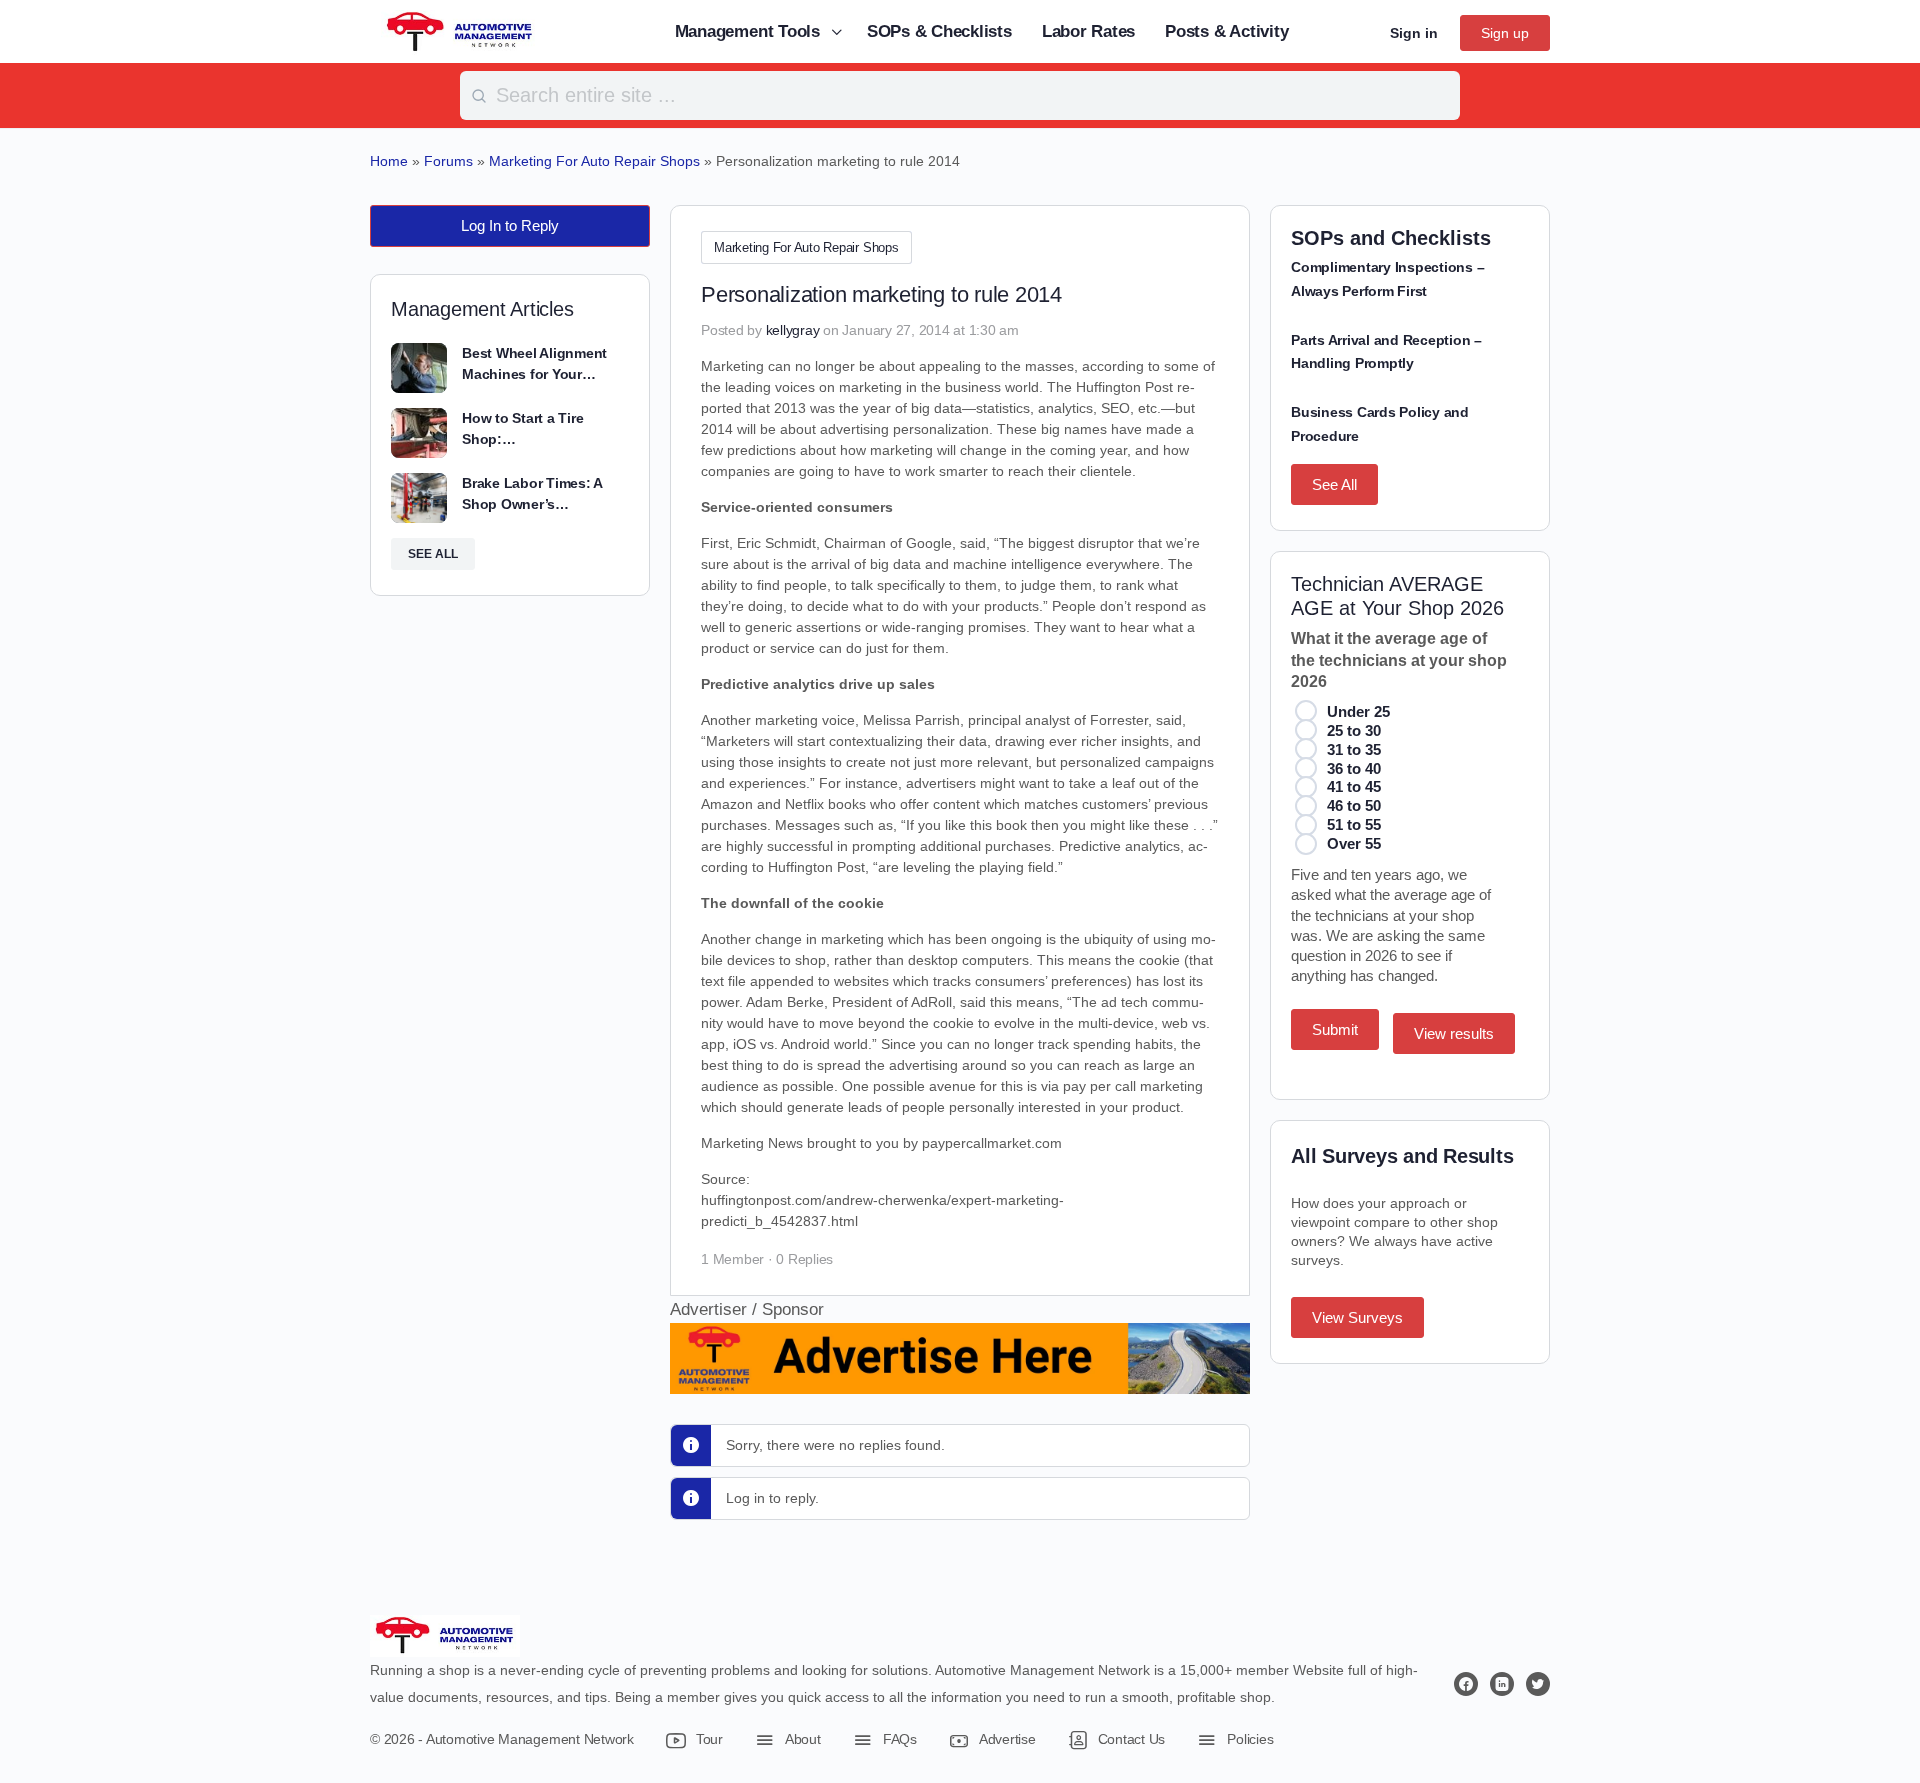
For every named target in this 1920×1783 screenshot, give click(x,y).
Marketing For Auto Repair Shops (806, 247)
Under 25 (1358, 711)
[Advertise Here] (960, 1380)
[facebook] (1466, 1684)
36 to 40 (1354, 768)
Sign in (1414, 33)
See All (1334, 484)
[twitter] (1538, 1684)
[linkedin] (1502, 1684)
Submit (1335, 1029)
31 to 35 (1354, 749)
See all (433, 554)
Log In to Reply (510, 225)
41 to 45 (1354, 786)
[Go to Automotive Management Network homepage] (460, 30)
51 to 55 (1354, 824)
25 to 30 (1354, 730)
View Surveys (1357, 1317)
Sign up (1505, 33)
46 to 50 (1354, 805)
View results (1454, 1033)
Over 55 (1354, 843)
